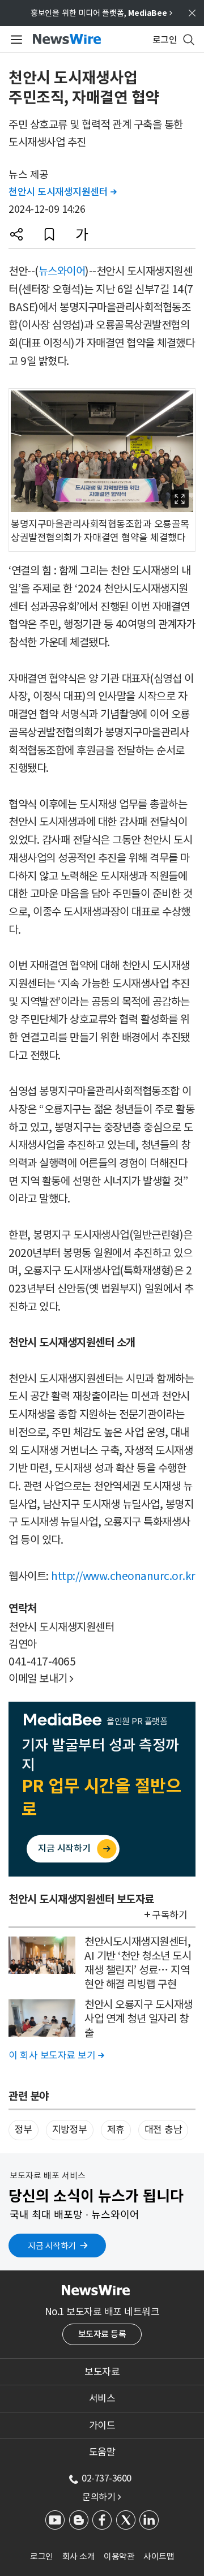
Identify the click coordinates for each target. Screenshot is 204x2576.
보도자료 (102, 2372)
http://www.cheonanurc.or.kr (123, 1576)
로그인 (42, 2556)
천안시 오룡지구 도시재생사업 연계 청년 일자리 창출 (139, 2018)
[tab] (102, 2372)
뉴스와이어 (62, 271)
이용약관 (119, 2556)
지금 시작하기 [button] (52, 2246)
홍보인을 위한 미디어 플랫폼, (101, 13)
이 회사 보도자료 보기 (56, 2055)
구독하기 (169, 1915)
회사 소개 (79, 2556)
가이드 (102, 2425)
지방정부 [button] (70, 2130)
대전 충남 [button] (163, 2130)
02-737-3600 (107, 2478)
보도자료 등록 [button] (102, 2334)
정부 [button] (24, 2130)
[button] (16, 234)
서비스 (102, 2398)
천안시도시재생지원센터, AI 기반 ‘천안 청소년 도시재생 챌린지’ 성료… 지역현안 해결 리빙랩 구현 (138, 1963)
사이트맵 (159, 2556)
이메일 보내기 (41, 1678)
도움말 (102, 2452)
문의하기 (101, 2497)
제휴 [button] (116, 2130)
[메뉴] (14, 40)
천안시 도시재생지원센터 (62, 192)
